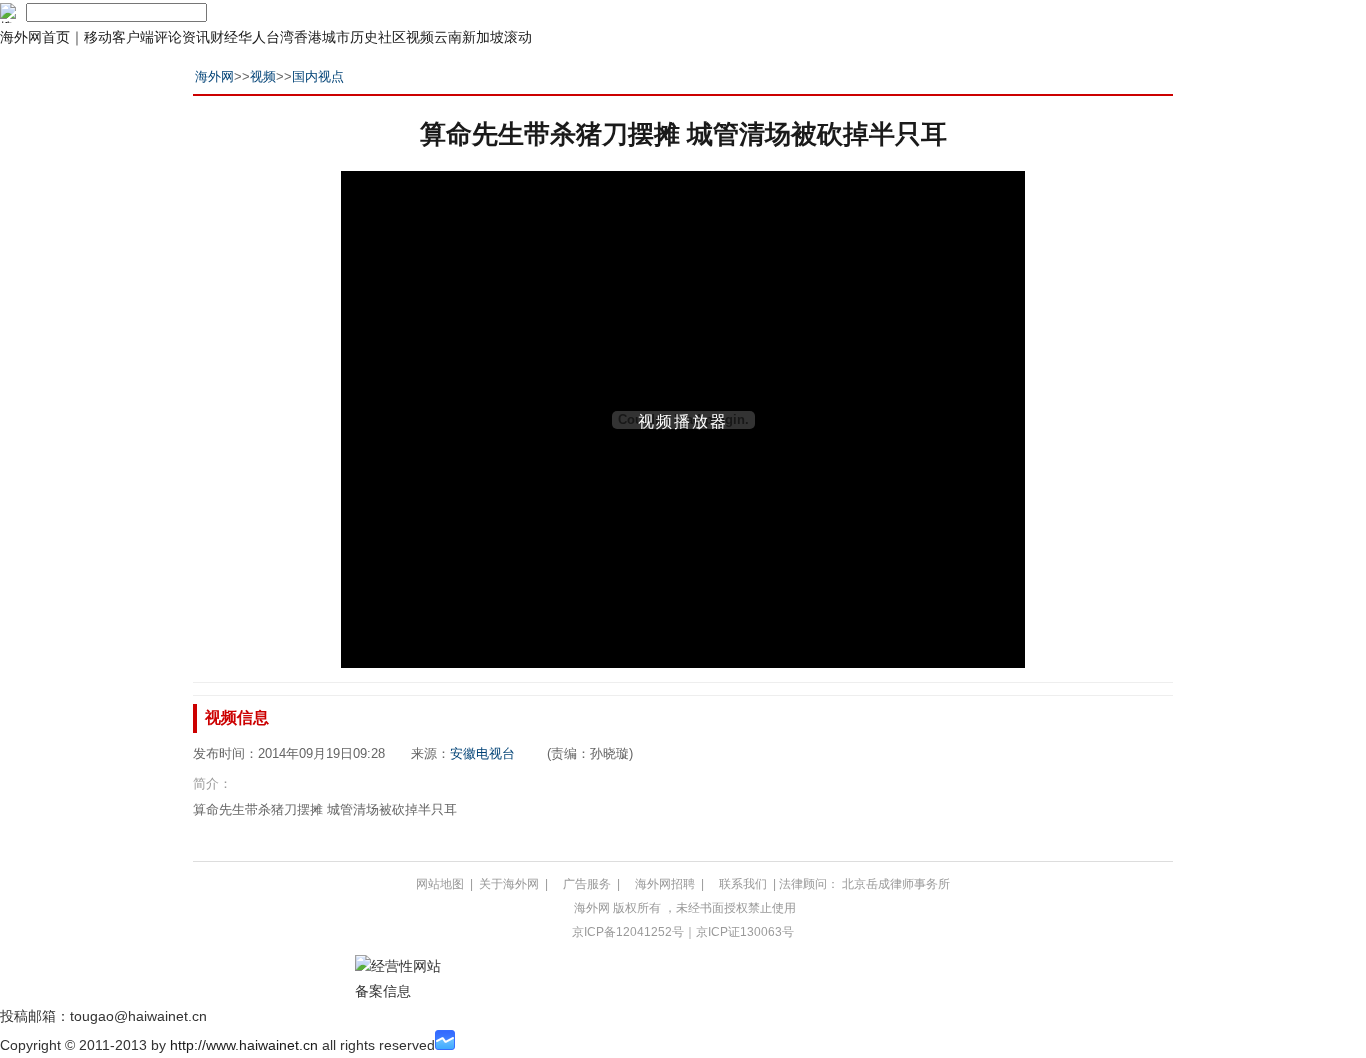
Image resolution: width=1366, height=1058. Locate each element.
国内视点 (318, 76)
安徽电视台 (482, 753)
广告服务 (587, 884)
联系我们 (743, 884)
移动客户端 (119, 37)
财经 (224, 37)
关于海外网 (509, 884)
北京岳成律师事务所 (896, 884)
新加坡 (483, 37)
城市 (336, 37)
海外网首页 (35, 37)
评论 (168, 37)
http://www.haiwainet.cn (244, 1045)
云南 (448, 37)
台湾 (280, 37)
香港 (308, 37)
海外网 (214, 76)
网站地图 (440, 884)
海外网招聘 (665, 884)
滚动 (518, 37)
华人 (252, 37)
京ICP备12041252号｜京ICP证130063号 (683, 932)
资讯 (196, 37)
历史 (364, 37)
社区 (392, 37)
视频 (420, 37)
